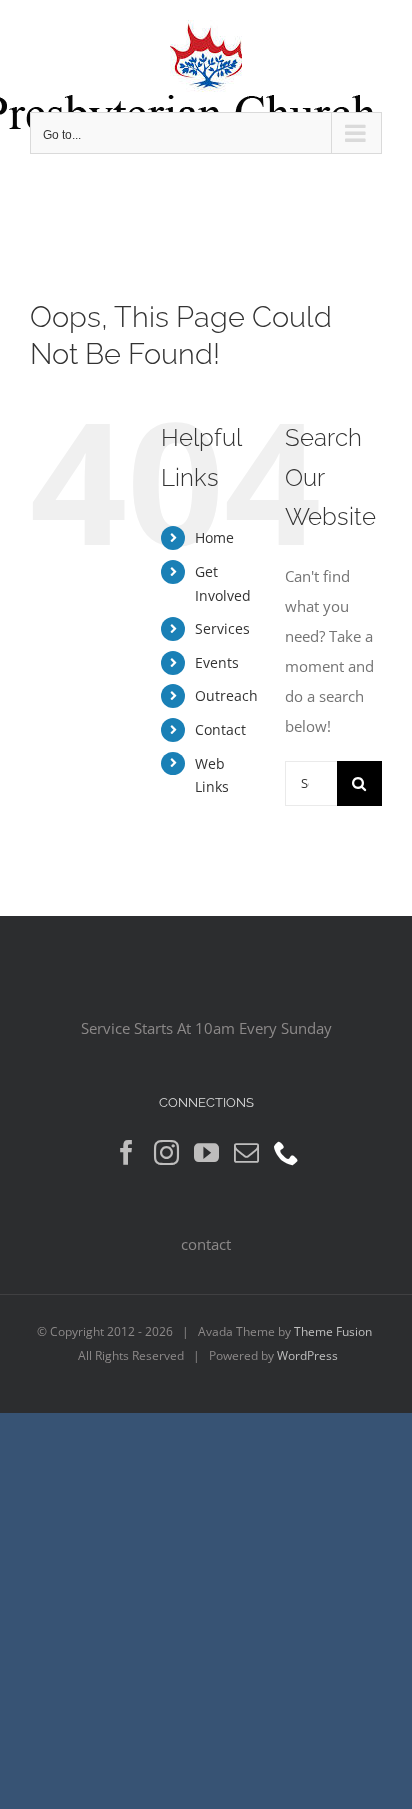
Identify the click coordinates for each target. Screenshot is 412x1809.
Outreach (226, 695)
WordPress (307, 1355)
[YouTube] (206, 1152)
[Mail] (246, 1152)
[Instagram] (166, 1152)
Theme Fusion (333, 1331)
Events (217, 662)
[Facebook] (126, 1152)
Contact (220, 729)
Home (214, 537)
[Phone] (286, 1152)
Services (222, 628)
